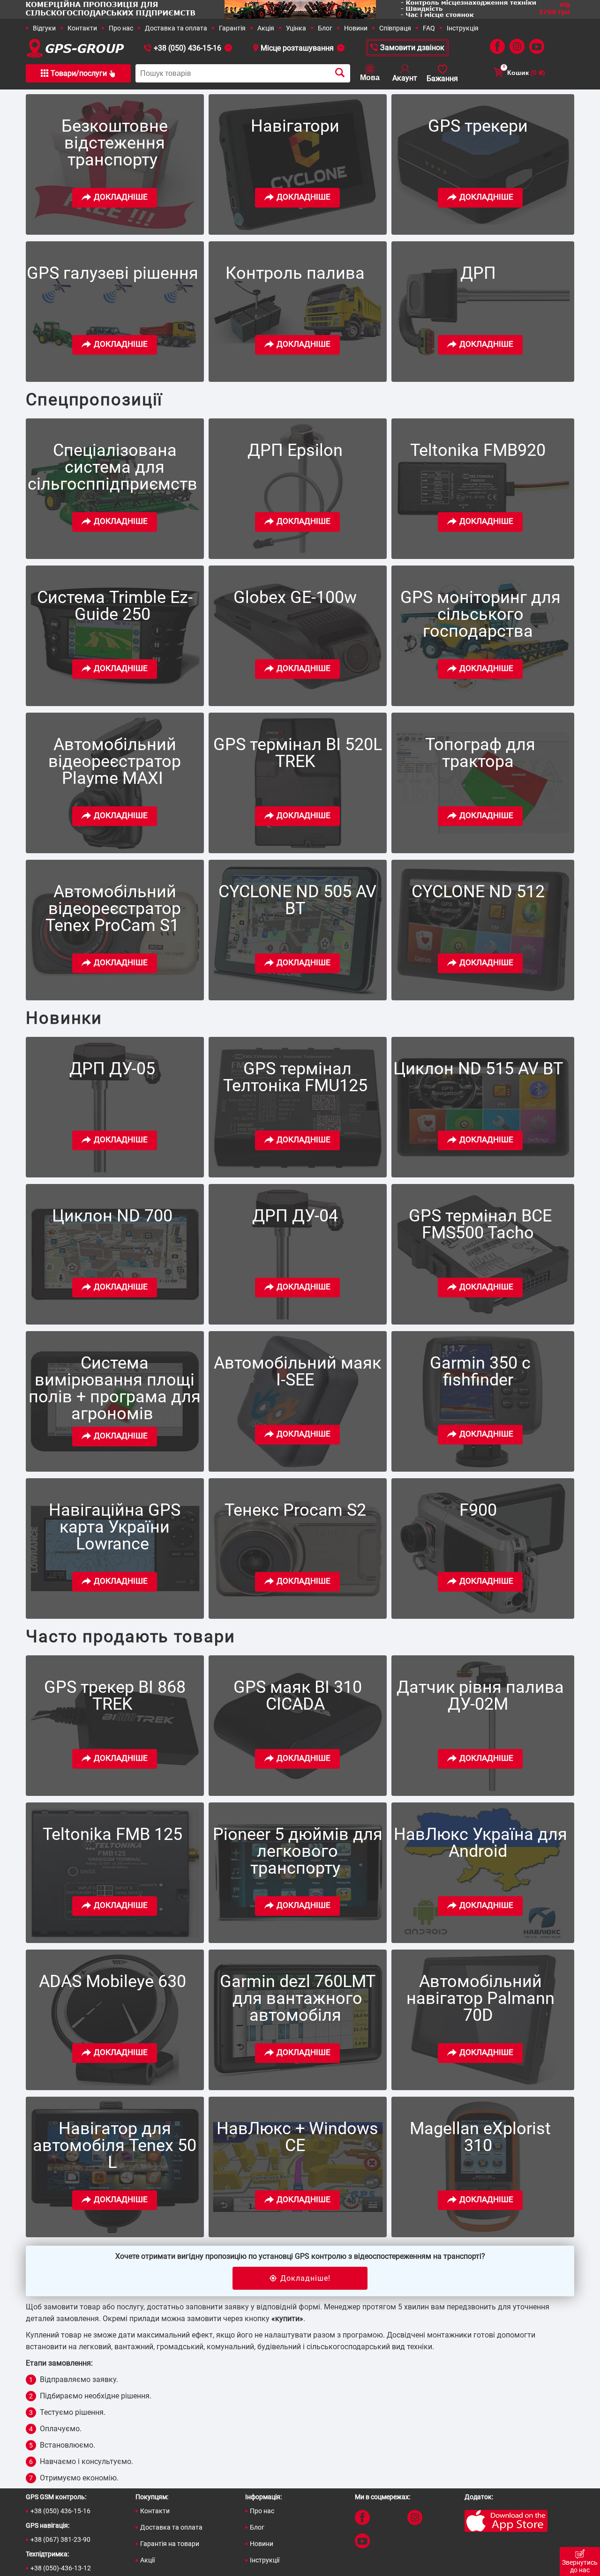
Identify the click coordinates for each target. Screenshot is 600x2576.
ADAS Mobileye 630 (112, 1981)
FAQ (429, 28)
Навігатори (295, 126)
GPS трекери (478, 126)
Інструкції (265, 2560)
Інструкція (463, 28)
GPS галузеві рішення (112, 273)
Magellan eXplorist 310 (480, 2137)
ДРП (478, 273)
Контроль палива (295, 273)
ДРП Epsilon (295, 450)
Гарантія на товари (170, 2544)
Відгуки (44, 28)
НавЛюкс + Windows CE (297, 2137)
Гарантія (232, 28)
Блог (325, 28)
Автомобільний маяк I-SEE (297, 1371)
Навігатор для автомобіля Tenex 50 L (115, 2145)
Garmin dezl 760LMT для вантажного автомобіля (298, 1998)
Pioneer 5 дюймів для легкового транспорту (298, 1851)
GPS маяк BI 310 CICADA (298, 1696)
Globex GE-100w (295, 597)
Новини (356, 28)
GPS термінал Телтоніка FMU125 (295, 1077)
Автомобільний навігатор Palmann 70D (480, 1998)
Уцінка (296, 28)
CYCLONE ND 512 (478, 892)
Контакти (82, 28)
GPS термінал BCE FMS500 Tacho (480, 1224)
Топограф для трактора (480, 753)
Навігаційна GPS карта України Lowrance (115, 1527)
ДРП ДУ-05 (112, 1069)
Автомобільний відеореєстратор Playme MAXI (115, 761)
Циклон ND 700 (112, 1216)
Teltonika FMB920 (478, 450)
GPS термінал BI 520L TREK (298, 753)
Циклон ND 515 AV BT (478, 1069)
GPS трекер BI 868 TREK (115, 1696)
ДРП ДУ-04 (295, 1216)
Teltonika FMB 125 (112, 1834)
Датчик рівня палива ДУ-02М (480, 1696)
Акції (147, 2560)
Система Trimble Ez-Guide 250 (115, 606)
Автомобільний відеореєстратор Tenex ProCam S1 (113, 908)
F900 (478, 1510)
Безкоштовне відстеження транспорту (115, 143)
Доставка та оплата (176, 28)
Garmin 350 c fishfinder (480, 1371)
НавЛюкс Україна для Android (480, 1843)
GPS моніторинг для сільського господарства (480, 614)
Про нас (121, 28)
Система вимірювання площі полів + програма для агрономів (115, 1388)
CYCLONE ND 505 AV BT (297, 900)
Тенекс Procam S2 (295, 1510)
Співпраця (395, 28)
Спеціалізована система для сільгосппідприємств (112, 467)
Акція (266, 28)
